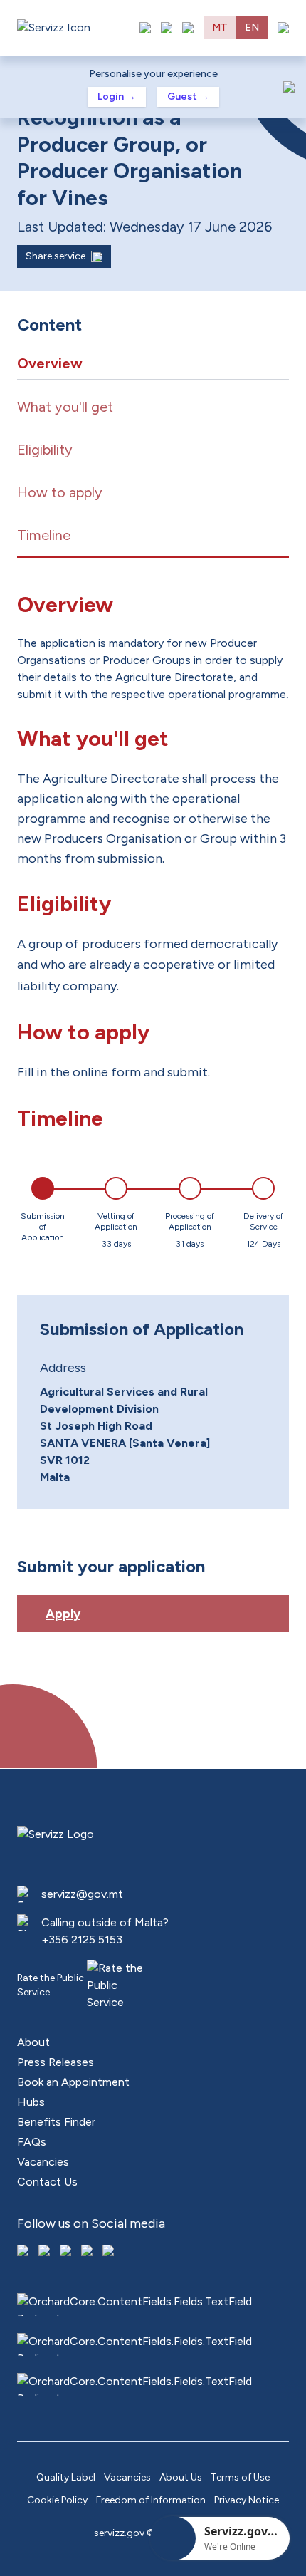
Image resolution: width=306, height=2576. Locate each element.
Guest (188, 97)
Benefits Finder (56, 2122)
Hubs (31, 2102)
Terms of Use (240, 2477)
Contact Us (47, 2182)
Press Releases (56, 2062)
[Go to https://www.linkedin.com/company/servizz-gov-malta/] (110, 2252)
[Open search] (188, 28)
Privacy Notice (247, 2500)
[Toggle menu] (283, 28)
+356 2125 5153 (82, 1939)
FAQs (32, 2142)
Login (117, 97)
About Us (181, 2477)
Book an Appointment (73, 2082)
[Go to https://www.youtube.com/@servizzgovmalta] (88, 2252)
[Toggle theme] (167, 28)
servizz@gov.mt (82, 1894)
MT (220, 27)
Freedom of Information (151, 2500)
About (33, 2042)
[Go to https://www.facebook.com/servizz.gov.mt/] (24, 2252)
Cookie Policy (57, 2500)
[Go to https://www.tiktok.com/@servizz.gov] (67, 2252)
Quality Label (66, 2477)
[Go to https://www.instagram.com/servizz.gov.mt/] (46, 2252)
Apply (63, 1614)
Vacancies (43, 2162)
